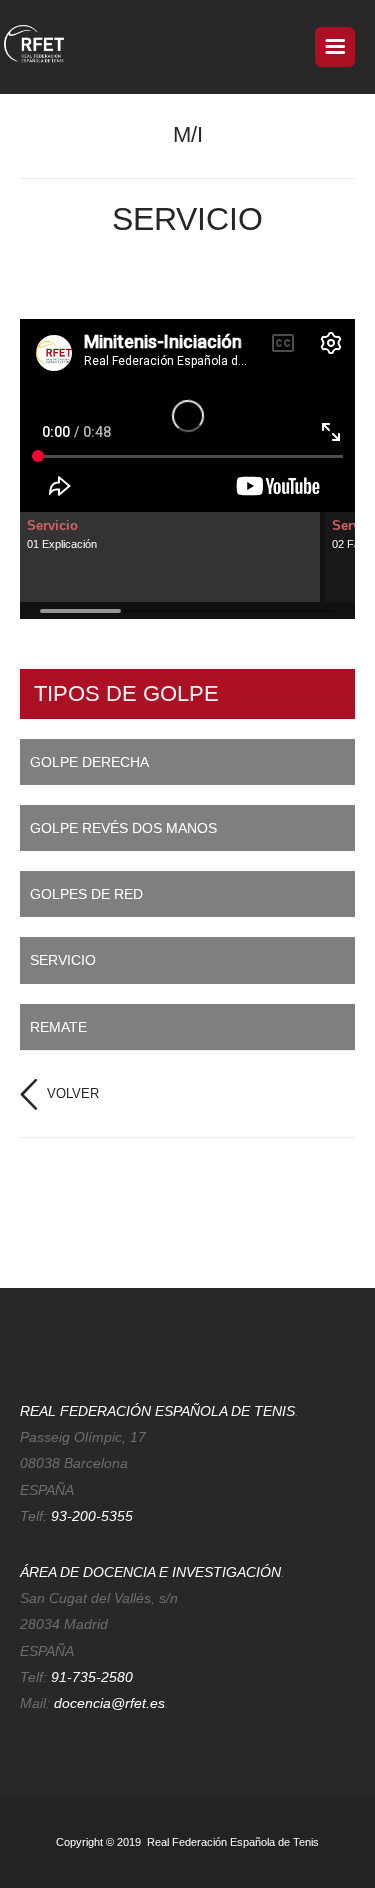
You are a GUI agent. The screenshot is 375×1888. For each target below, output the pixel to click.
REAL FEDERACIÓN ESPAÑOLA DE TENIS (157, 1411)
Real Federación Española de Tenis (231, 1842)
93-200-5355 (92, 1516)
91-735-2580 (92, 1677)
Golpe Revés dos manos (123, 828)
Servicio (63, 960)
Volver (73, 1093)
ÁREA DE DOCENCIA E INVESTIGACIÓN (150, 1572)
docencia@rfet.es (109, 1703)
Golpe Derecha (89, 762)
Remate (58, 1027)
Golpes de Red (86, 894)
